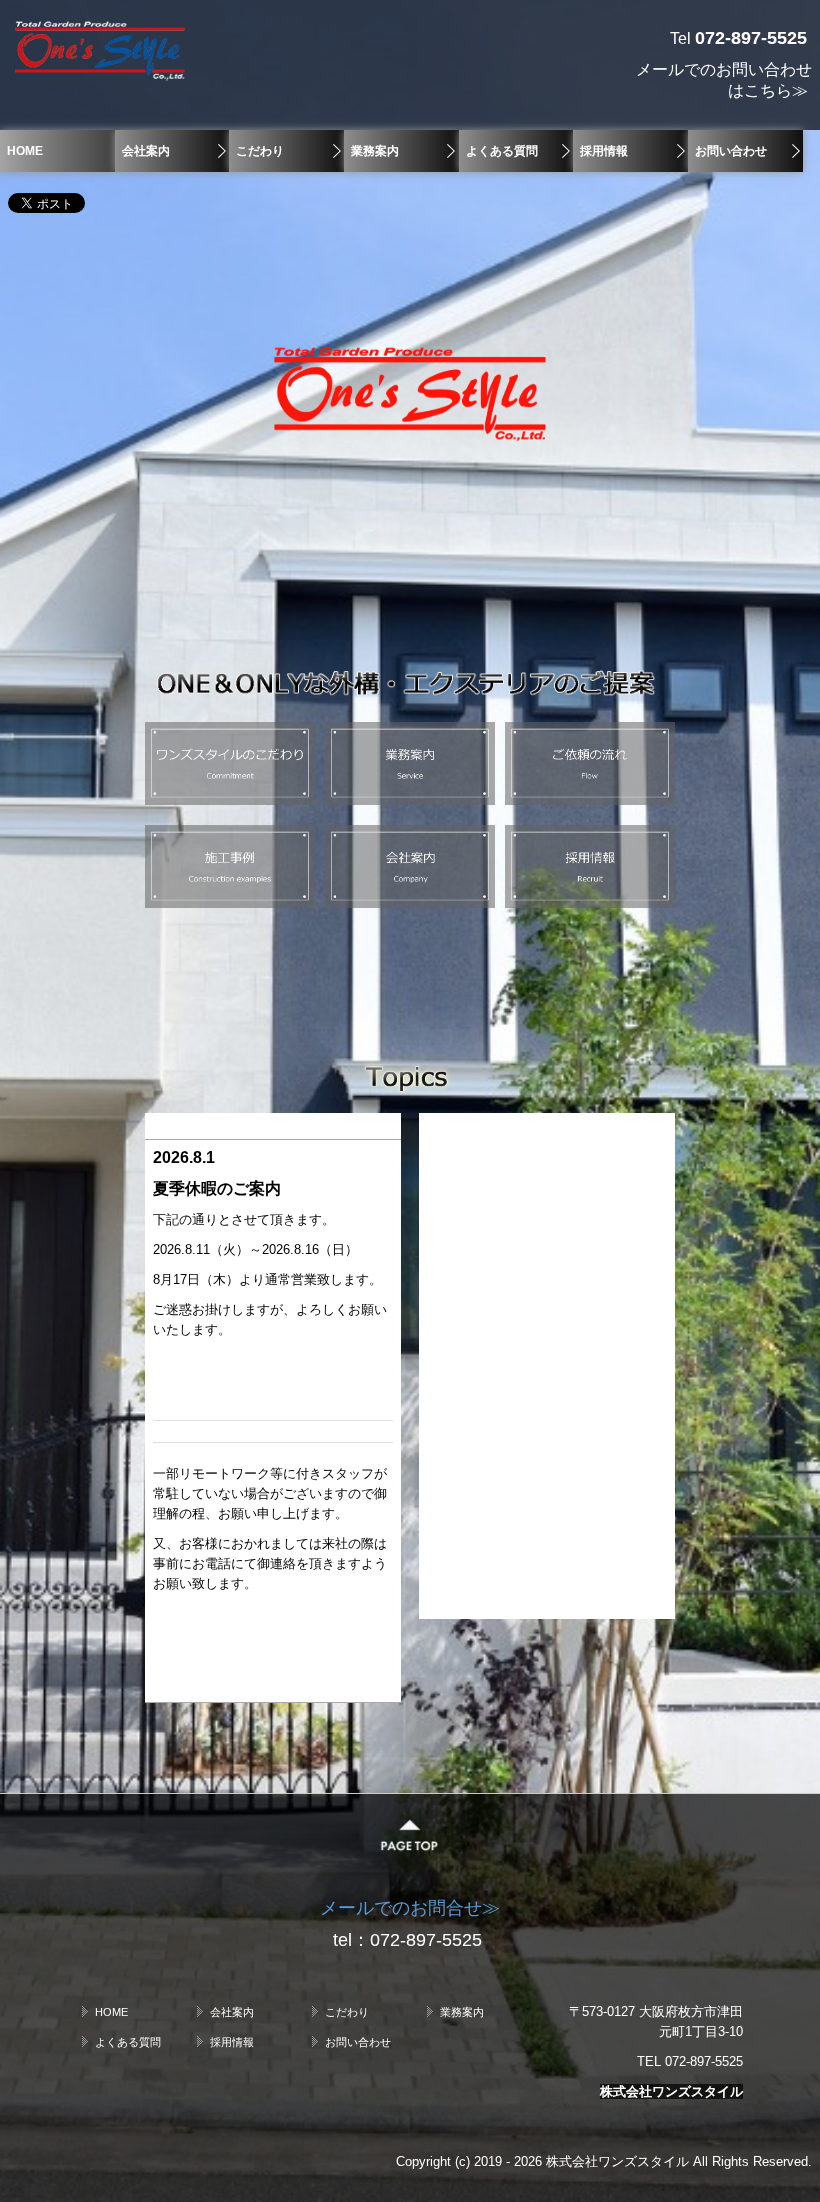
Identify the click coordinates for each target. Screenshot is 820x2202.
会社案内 (146, 151)
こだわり (260, 151)
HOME (25, 151)
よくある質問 (502, 151)
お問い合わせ (731, 151)
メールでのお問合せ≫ (410, 1908)
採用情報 (604, 151)
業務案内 (375, 151)
